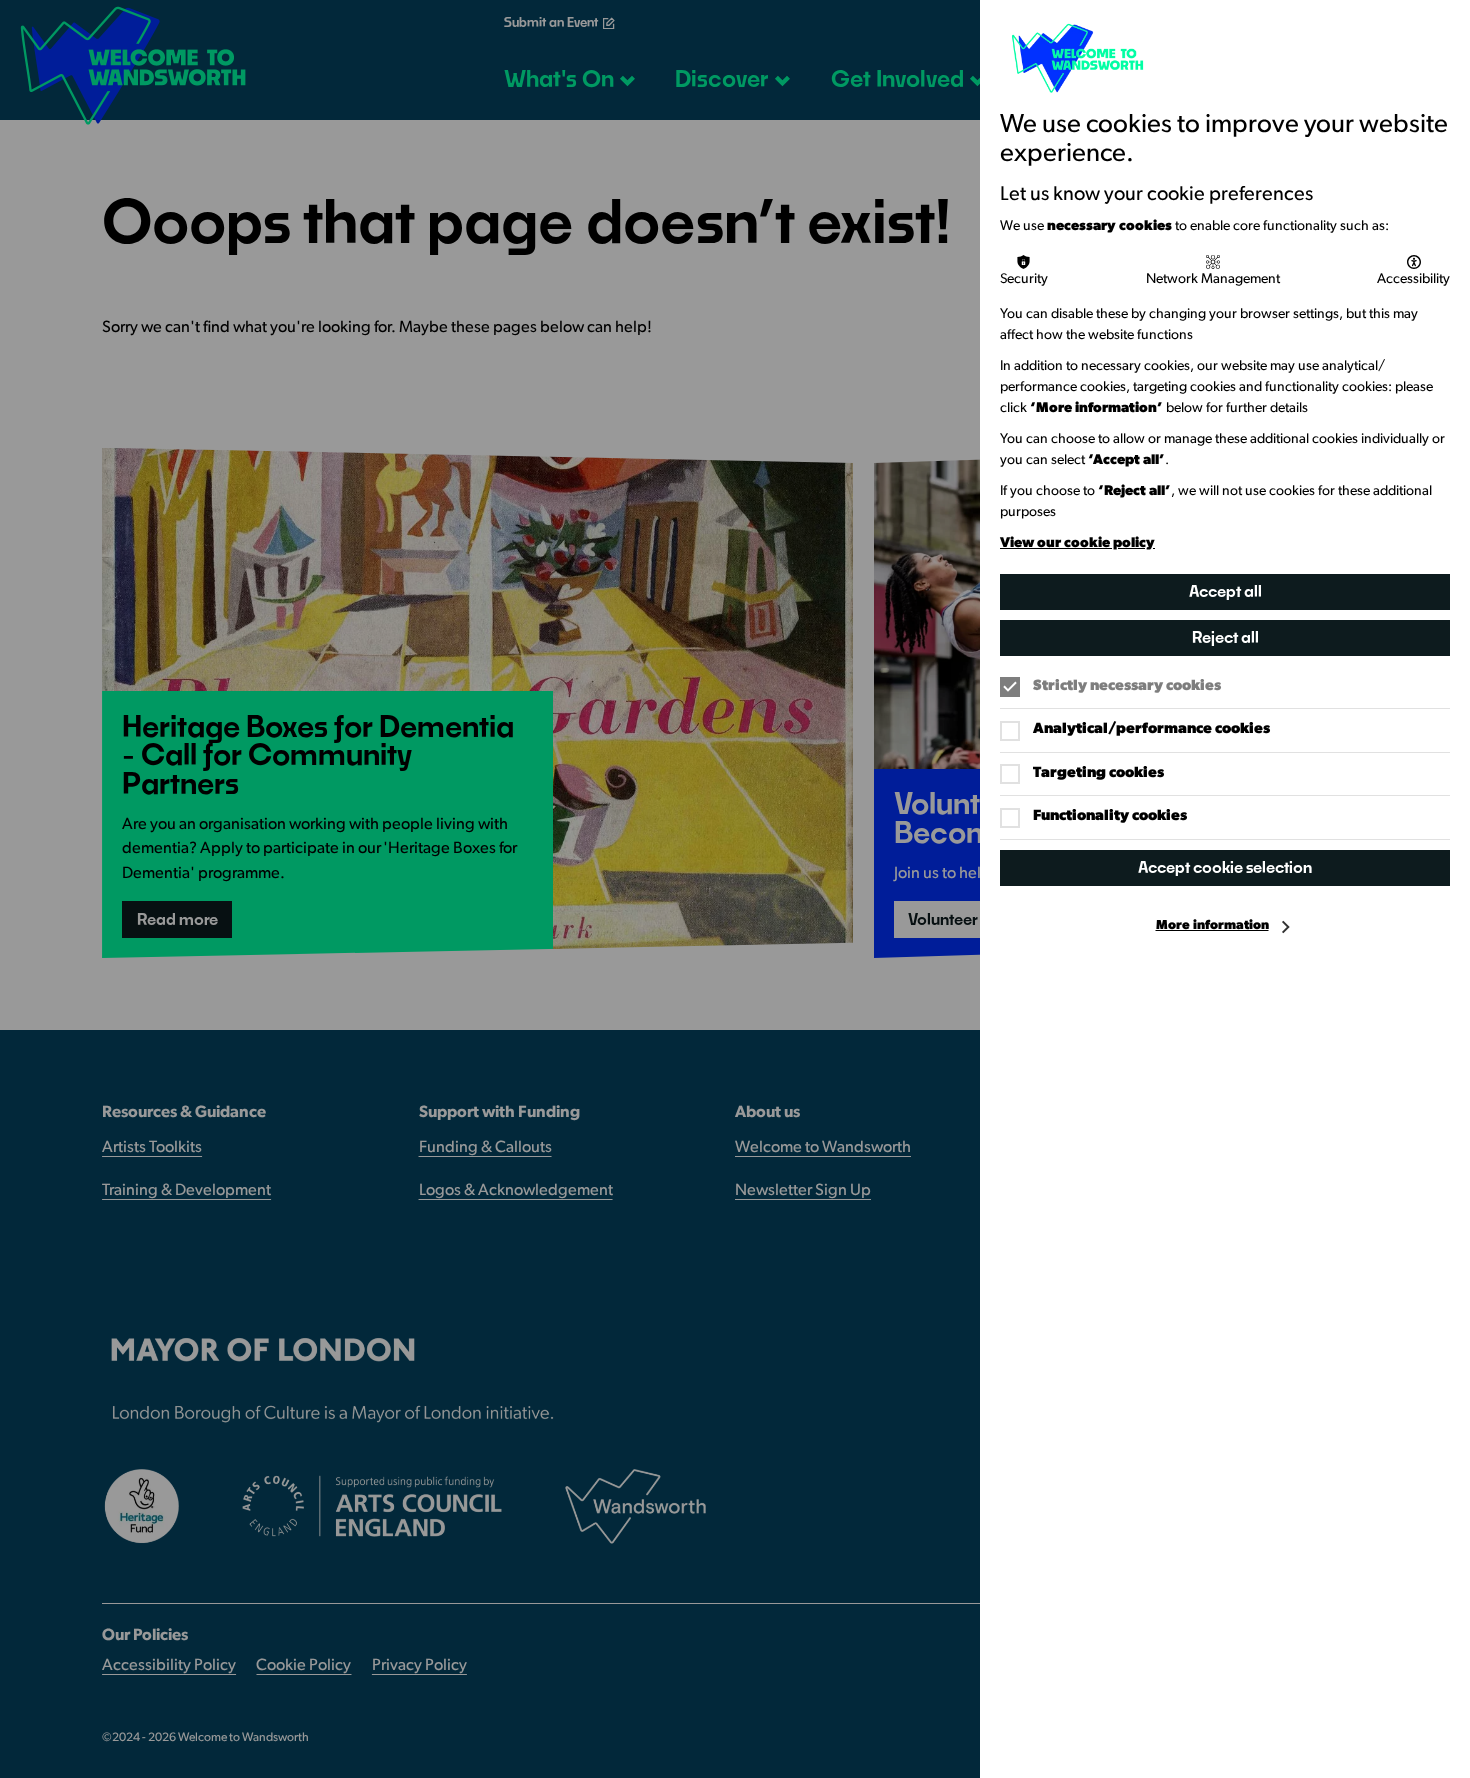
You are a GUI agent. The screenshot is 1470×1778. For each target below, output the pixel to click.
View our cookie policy (1077, 543)
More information (1212, 925)
